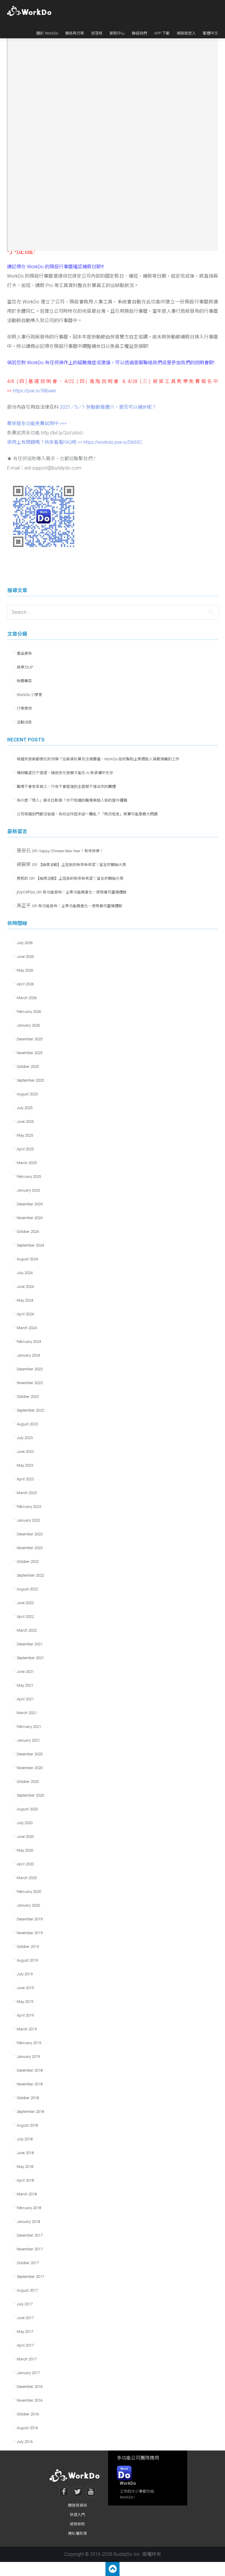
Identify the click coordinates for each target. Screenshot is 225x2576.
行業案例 (24, 708)
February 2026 (29, 1012)
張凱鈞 (22, 878)
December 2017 (30, 2235)
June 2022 (25, 1603)
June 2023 (25, 1452)
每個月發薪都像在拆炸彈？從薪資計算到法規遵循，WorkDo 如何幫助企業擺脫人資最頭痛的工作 (98, 759)
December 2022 (30, 1534)
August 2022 (27, 1589)
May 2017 (25, 2332)
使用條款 (77, 2524)
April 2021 (25, 1699)
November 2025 (30, 1053)
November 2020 (30, 1768)
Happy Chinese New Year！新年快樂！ (71, 851)
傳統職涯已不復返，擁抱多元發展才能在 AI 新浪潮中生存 (65, 773)
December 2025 (30, 1039)
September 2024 (30, 1245)
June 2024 (25, 1287)
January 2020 (28, 1905)
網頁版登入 (186, 33)
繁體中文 (210, 33)
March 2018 (27, 2194)
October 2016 (28, 2414)
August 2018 (27, 2125)
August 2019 (27, 1960)
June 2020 (25, 1837)
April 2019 (25, 2015)
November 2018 (30, 2084)
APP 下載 (162, 33)
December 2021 (30, 1644)
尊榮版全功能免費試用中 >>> (37, 423)
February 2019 (29, 2043)
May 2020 (25, 1850)
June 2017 (25, 2318)
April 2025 (25, 1149)
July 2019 (25, 1974)
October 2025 (28, 1067)
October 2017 (28, 2263)
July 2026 (25, 943)
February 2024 (29, 1342)
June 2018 (25, 2153)
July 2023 (25, 1438)
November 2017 (30, 2249)
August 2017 (27, 2290)
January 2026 (28, 1025)
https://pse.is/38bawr (35, 391)
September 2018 (30, 2112)
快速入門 (77, 2515)
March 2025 (27, 1163)
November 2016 (30, 2400)
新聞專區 (24, 681)
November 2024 (30, 1218)
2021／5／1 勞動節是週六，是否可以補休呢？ (108, 407)
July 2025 (25, 1108)
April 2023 (25, 1479)
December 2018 (30, 2070)
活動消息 (24, 722)
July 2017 (25, 2304)
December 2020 (30, 1754)
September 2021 (30, 1658)
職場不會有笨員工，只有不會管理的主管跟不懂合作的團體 (66, 787)
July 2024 (25, 1273)
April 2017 (25, 2345)
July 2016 (25, 2442)
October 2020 (28, 1782)
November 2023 (30, 1383)
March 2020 (27, 1878)
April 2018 (25, 2180)
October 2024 (28, 1232)
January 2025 (28, 1190)
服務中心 (117, 33)
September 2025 (30, 1080)
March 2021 (27, 1713)
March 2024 (27, 1328)
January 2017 (28, 2373)
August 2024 (27, 1259)
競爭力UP (25, 667)
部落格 (97, 33)
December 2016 (30, 2387)
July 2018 (25, 2139)
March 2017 (27, 2359)
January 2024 (28, 1355)
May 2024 (25, 1300)
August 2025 (27, 1094)
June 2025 (25, 1122)
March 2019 (27, 2029)
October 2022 (28, 1562)
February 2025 (29, 1177)
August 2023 (27, 1424)
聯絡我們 (139, 33)
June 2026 (25, 957)
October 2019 (28, 1947)
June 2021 (25, 1672)
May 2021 (25, 1685)
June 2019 (25, 1988)
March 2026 (27, 998)
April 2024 (25, 1314)
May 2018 (25, 2167)
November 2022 (30, 1548)
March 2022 (27, 1630)
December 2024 (30, 1204)
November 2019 (30, 1933)
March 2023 (27, 1493)
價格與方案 (75, 33)
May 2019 (25, 2002)
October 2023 (28, 1397)
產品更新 (24, 653)
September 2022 (30, 1575)
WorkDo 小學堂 (29, 695)
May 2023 (25, 1465)
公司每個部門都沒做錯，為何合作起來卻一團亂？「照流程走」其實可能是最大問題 (87, 814)
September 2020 (30, 1795)
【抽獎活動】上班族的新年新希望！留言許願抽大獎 (82, 865)
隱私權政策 (77, 2533)
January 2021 (28, 1740)
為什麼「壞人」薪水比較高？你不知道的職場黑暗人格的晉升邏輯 (72, 800)
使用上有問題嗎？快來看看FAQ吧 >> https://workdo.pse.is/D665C (75, 442)
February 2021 (29, 1727)
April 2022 (25, 1617)
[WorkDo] (31, 11)
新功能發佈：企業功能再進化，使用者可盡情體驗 (85, 892)
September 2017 (30, 2277)
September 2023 (30, 1410)
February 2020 (29, 1892)
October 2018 (28, 2098)
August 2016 (27, 2428)
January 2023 (28, 1520)
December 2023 (30, 1369)
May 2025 (25, 1135)
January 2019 (28, 2057)
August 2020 (27, 1809)
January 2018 (28, 2222)
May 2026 (25, 970)
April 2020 (25, 1864)
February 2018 (29, 2208)
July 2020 (25, 1823)
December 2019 (30, 1919)
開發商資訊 (77, 2505)
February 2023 (29, 1507)
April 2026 (25, 984)
